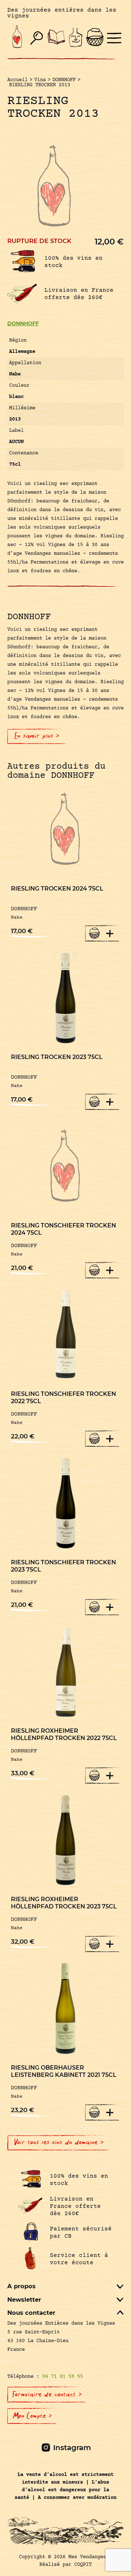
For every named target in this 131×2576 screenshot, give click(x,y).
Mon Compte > (32, 2416)
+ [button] (110, 933)
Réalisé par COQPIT (65, 2565)
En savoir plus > (37, 736)
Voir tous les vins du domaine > (59, 2142)
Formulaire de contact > (47, 2394)
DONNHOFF (23, 323)
